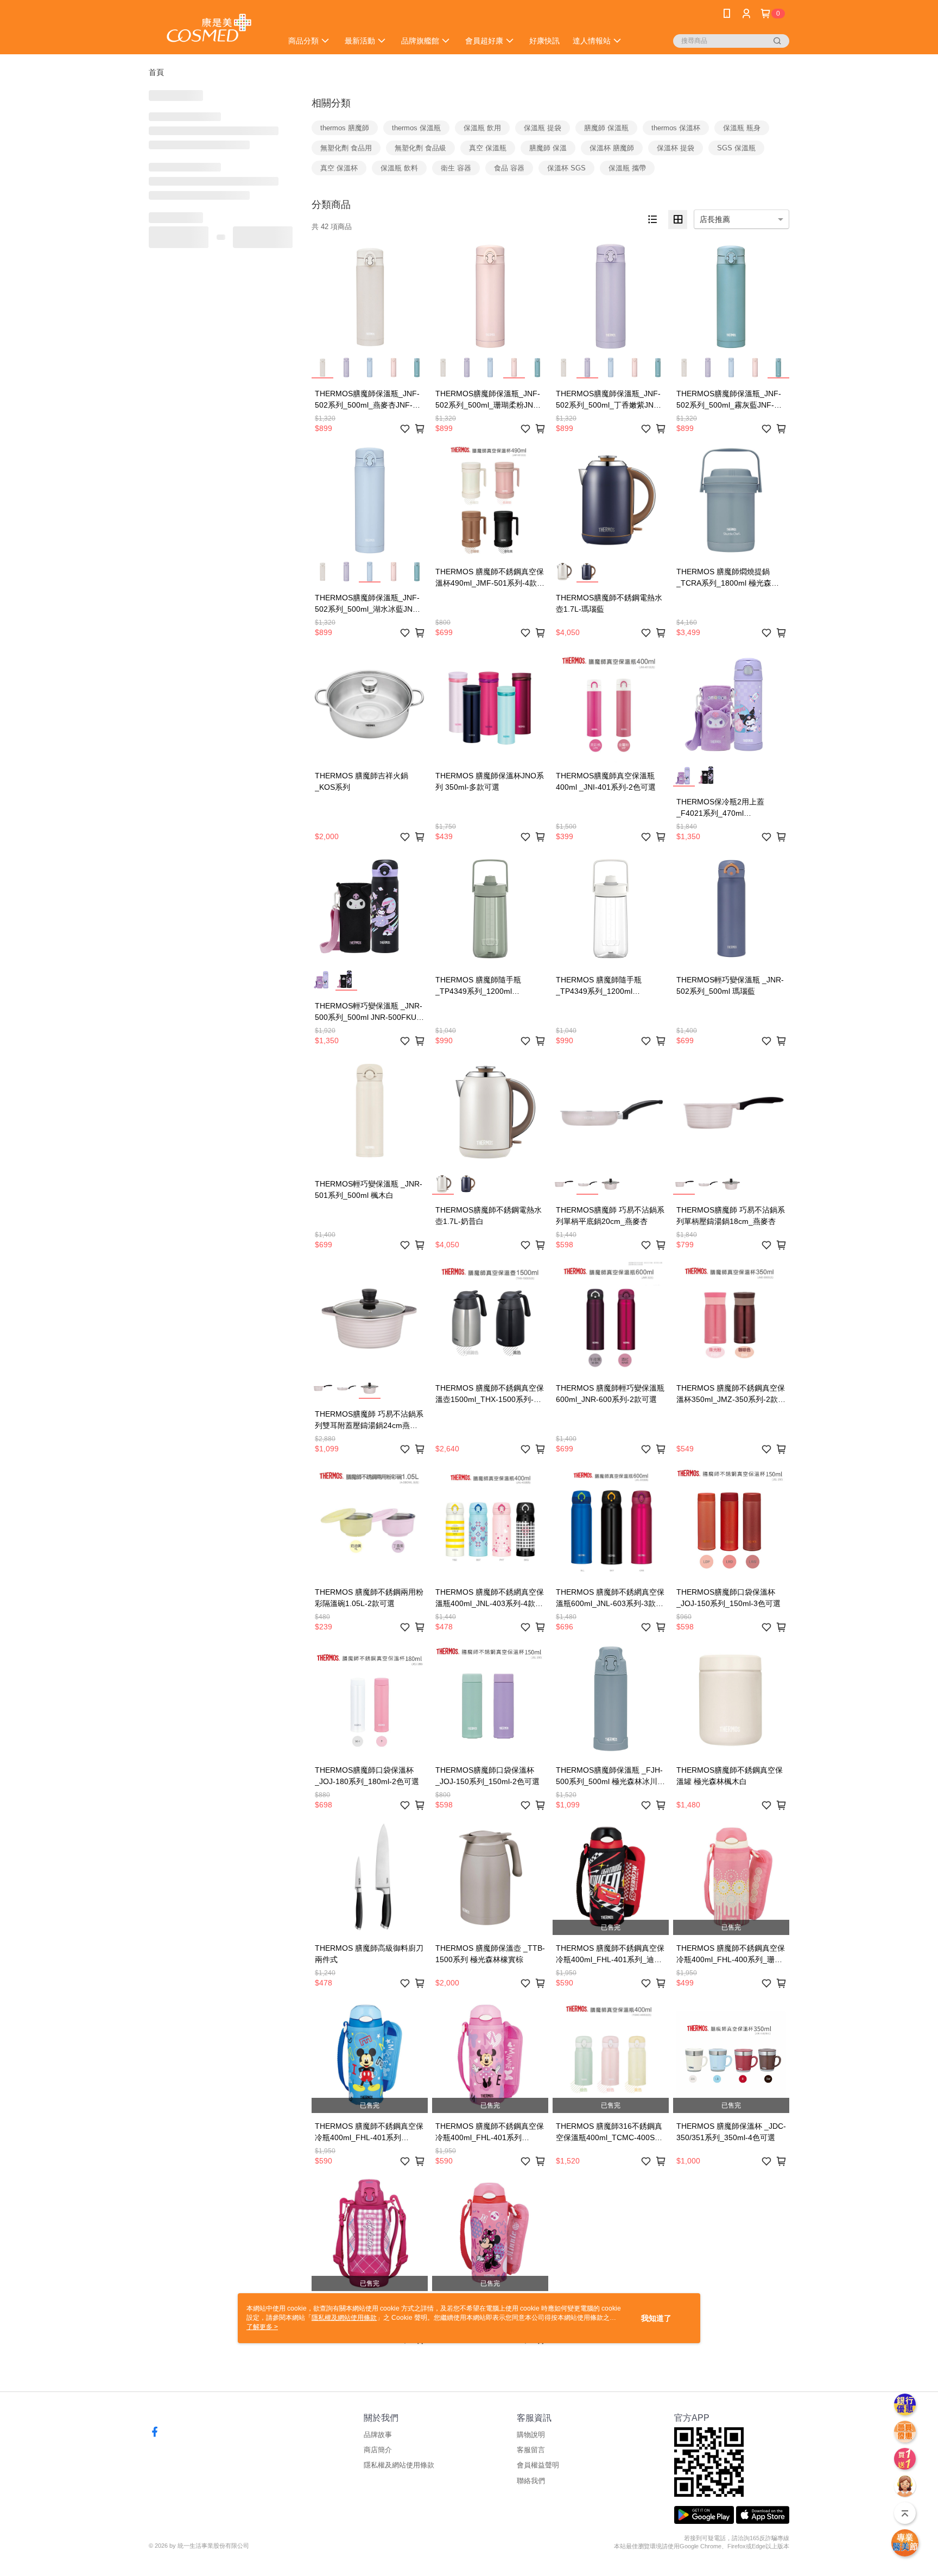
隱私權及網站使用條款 (399, 2465)
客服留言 (531, 2450)
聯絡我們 (531, 2481)
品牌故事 (378, 2435)
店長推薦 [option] (715, 219)
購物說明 (531, 2435)
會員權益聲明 (538, 2465)
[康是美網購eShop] (209, 28)
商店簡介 (378, 2450)
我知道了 (656, 2318)
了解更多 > (262, 2327)
